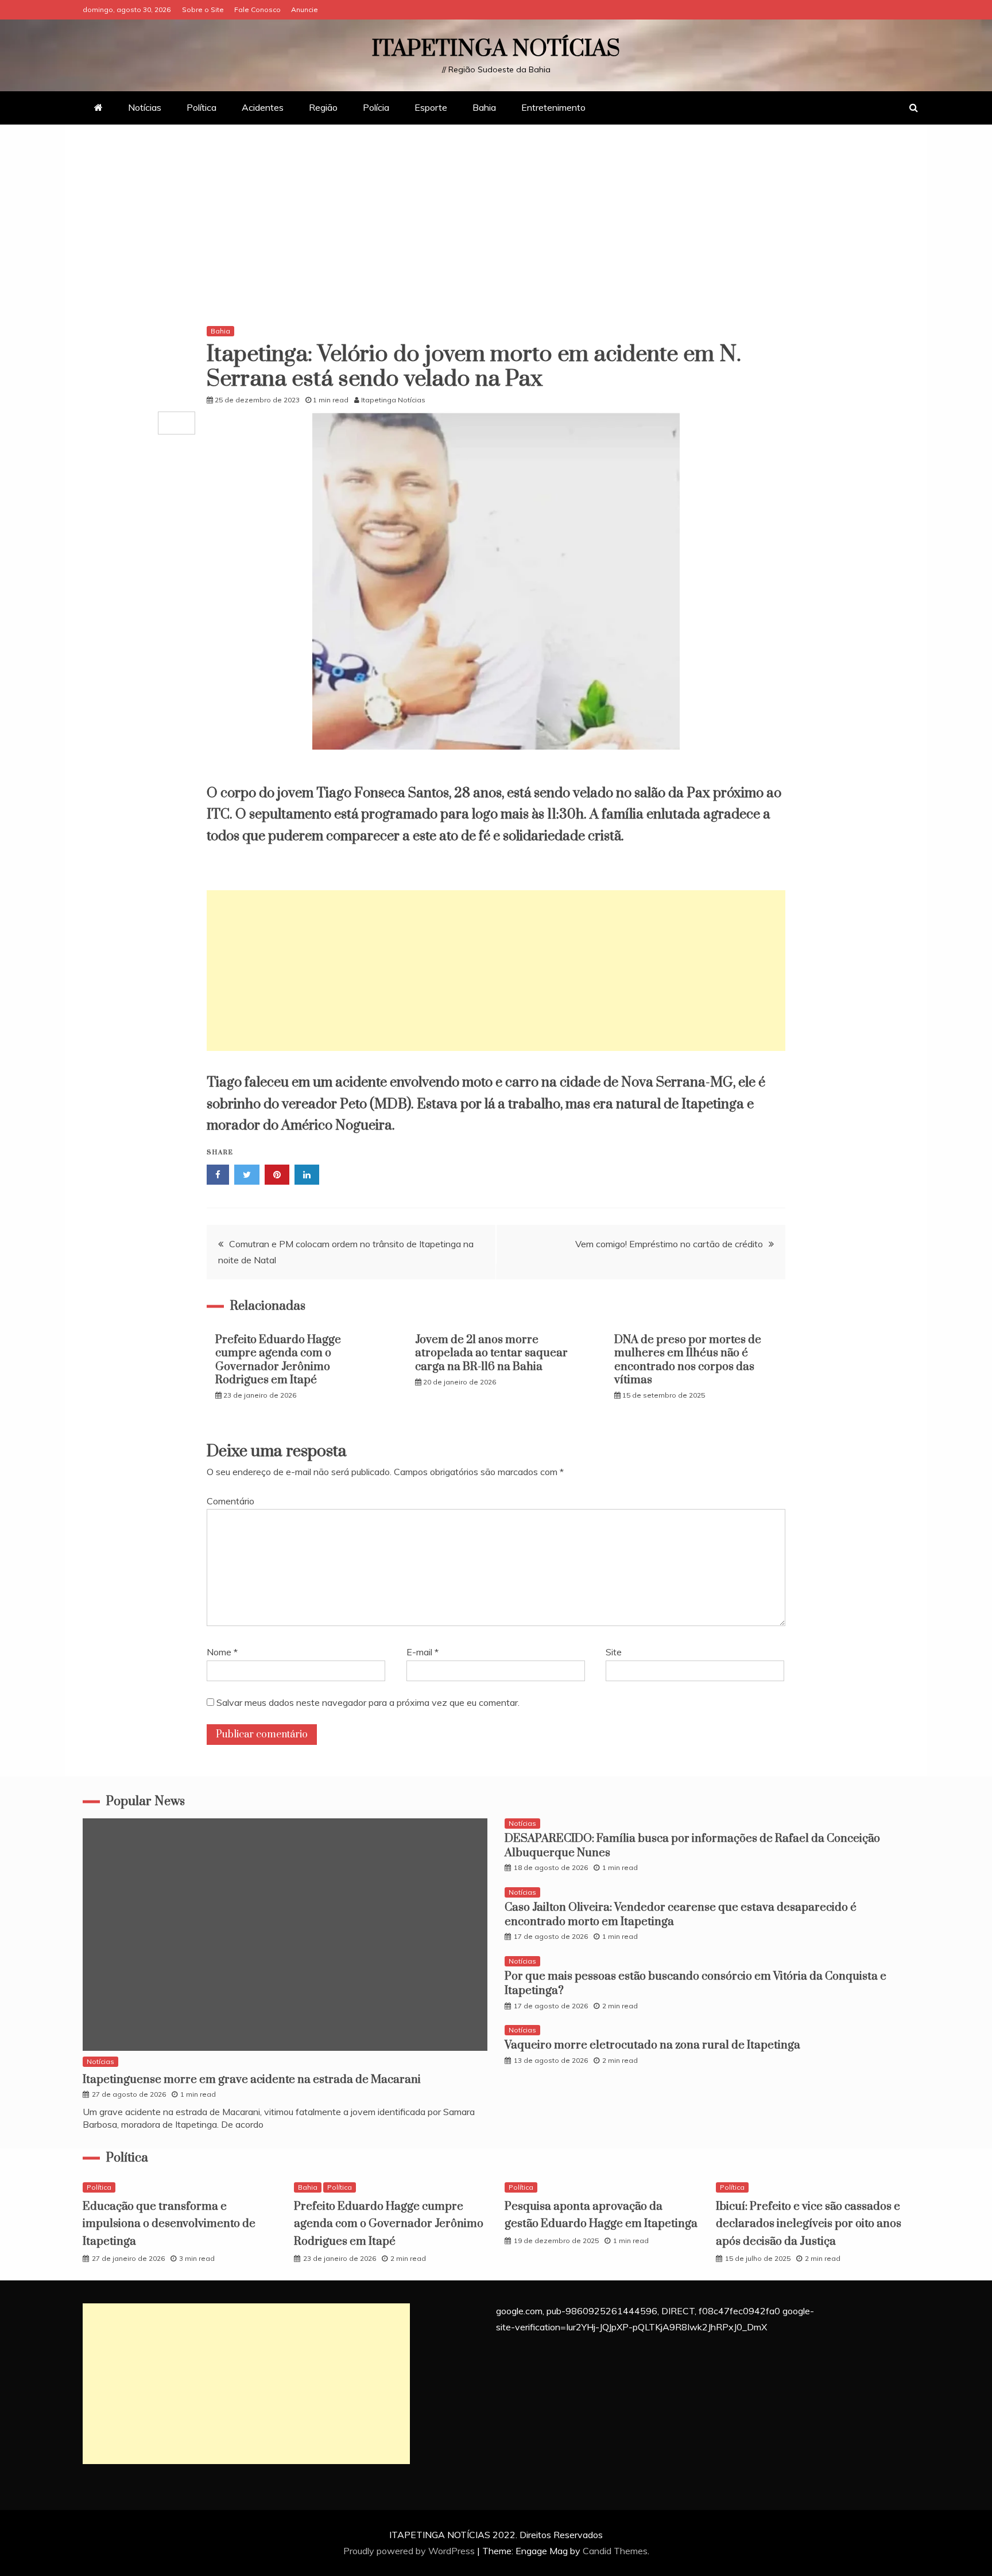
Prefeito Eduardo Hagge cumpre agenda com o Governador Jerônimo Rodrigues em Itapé (278, 1360)
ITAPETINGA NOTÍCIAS (496, 49)
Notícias (145, 107)
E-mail (423, 1652)
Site (614, 1652)
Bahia (484, 107)
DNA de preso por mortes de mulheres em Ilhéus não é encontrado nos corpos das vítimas (688, 1360)
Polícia (376, 107)
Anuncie (305, 9)
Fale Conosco (257, 9)
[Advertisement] (496, 228)
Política (201, 107)
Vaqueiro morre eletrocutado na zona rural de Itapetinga (652, 2045)
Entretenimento (553, 107)
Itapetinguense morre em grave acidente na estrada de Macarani (252, 2080)
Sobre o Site (203, 9)
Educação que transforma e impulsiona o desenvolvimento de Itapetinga (169, 2224)
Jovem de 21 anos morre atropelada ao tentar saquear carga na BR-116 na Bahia (491, 1353)
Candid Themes (615, 2551)
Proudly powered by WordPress (410, 2551)
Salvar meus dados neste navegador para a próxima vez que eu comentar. (368, 1702)
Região (323, 107)
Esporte (431, 107)
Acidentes (263, 107)
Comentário (230, 1501)
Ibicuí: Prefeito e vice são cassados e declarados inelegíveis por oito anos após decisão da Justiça (809, 2224)
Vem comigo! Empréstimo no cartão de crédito (669, 1244)
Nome (222, 1652)
